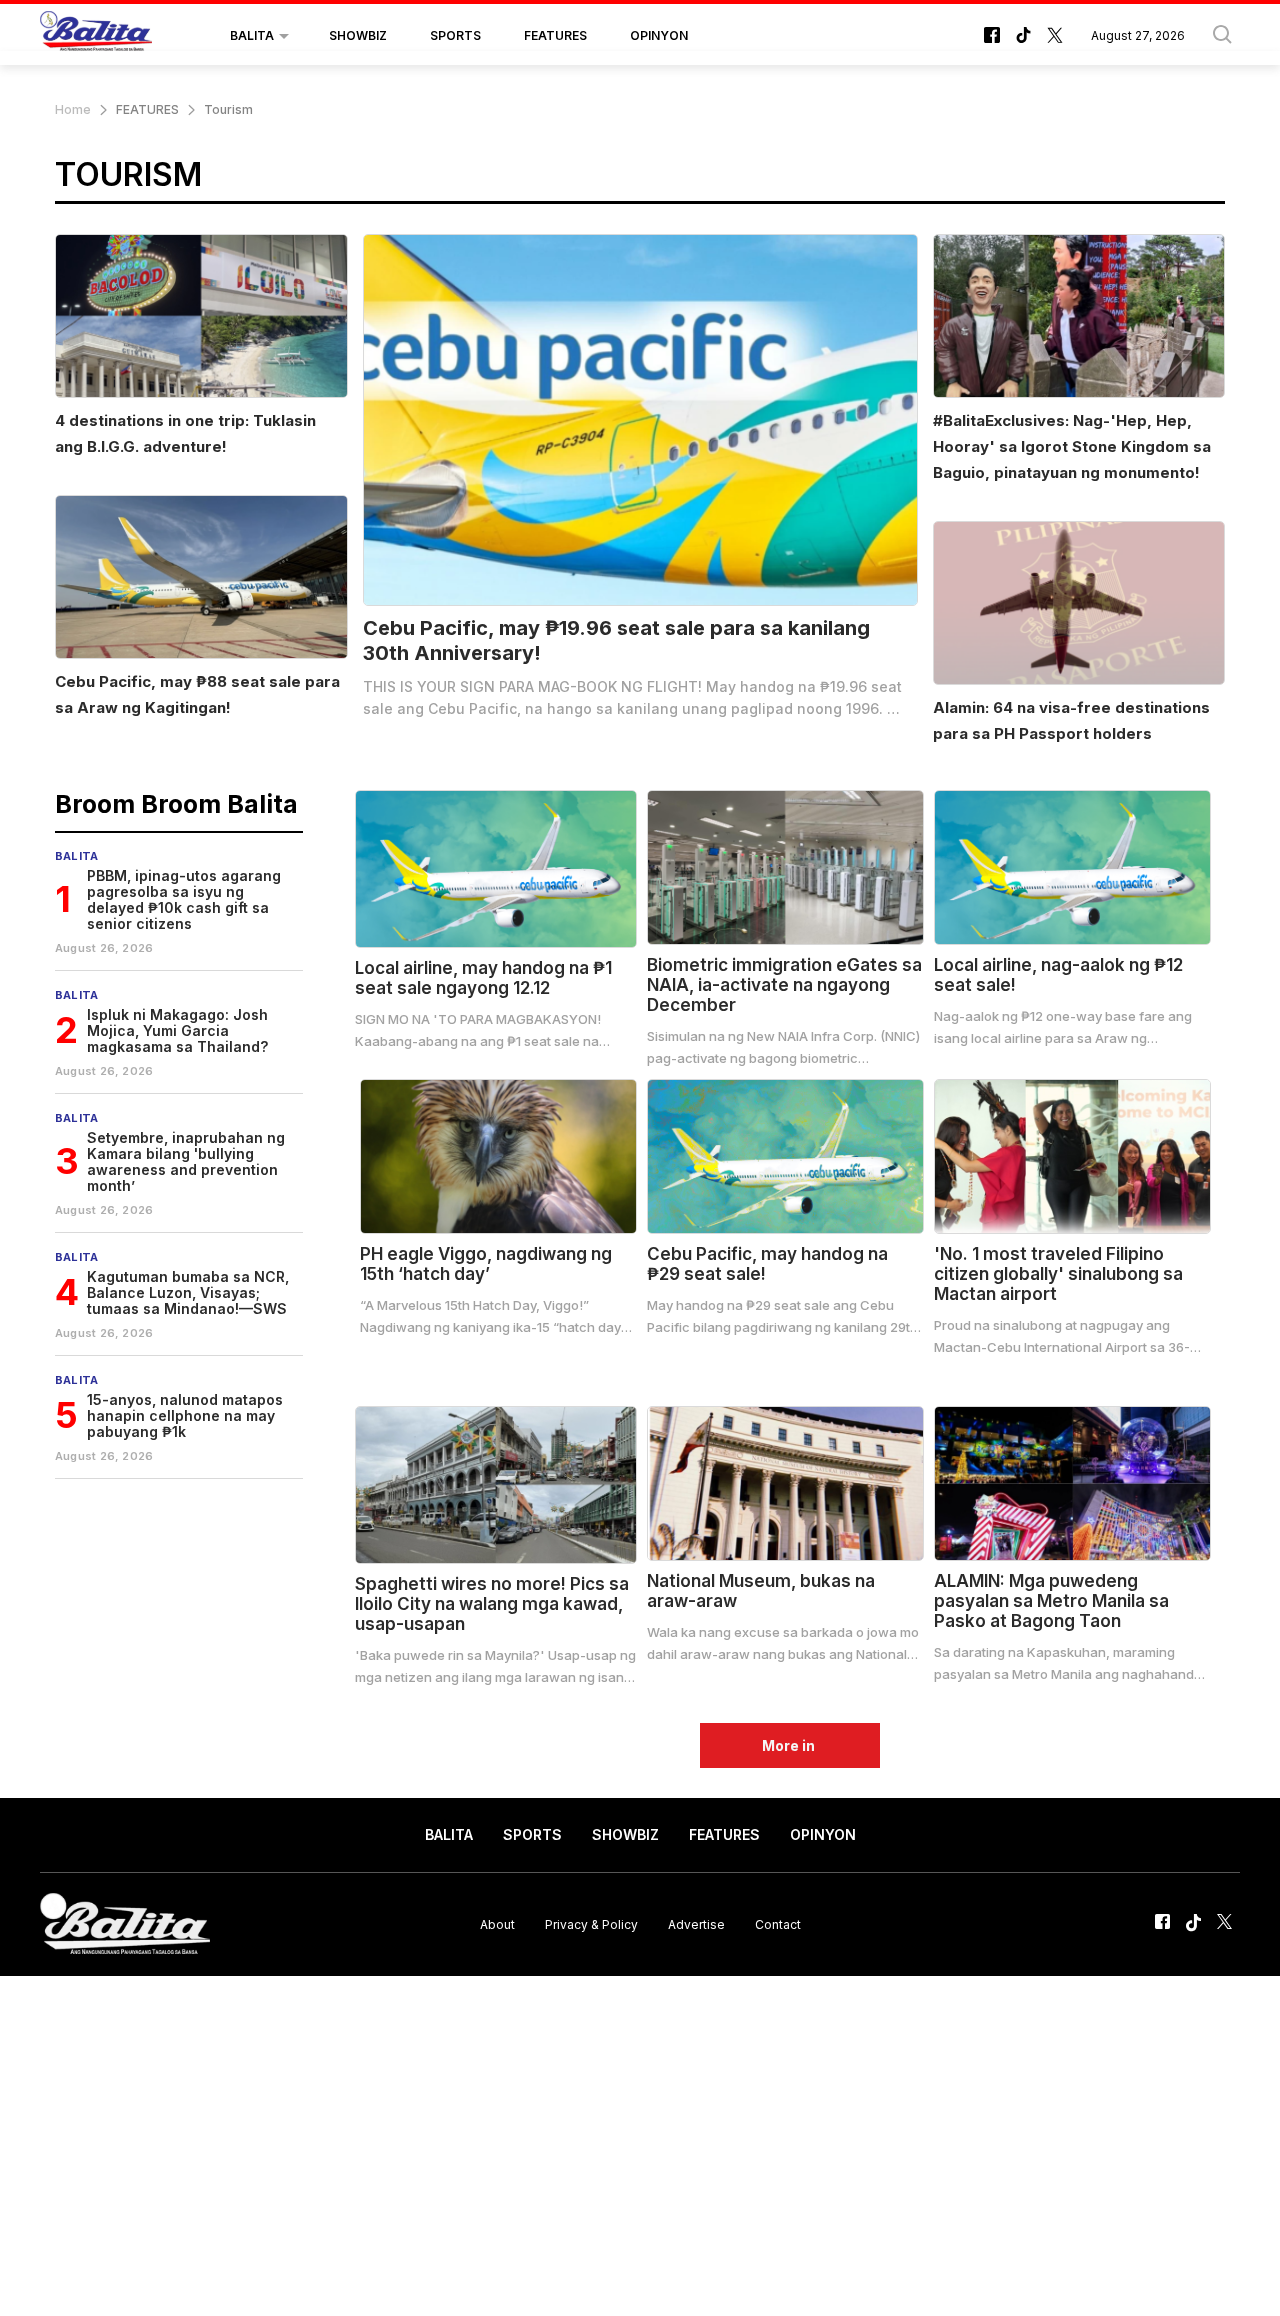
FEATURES (555, 35)
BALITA (252, 35)
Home (73, 109)
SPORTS (455, 35)
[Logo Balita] (96, 36)
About (497, 1924)
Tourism (228, 109)
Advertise (696, 1924)
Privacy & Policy (591, 1924)
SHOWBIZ (358, 35)
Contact (778, 1924)
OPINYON (659, 35)
